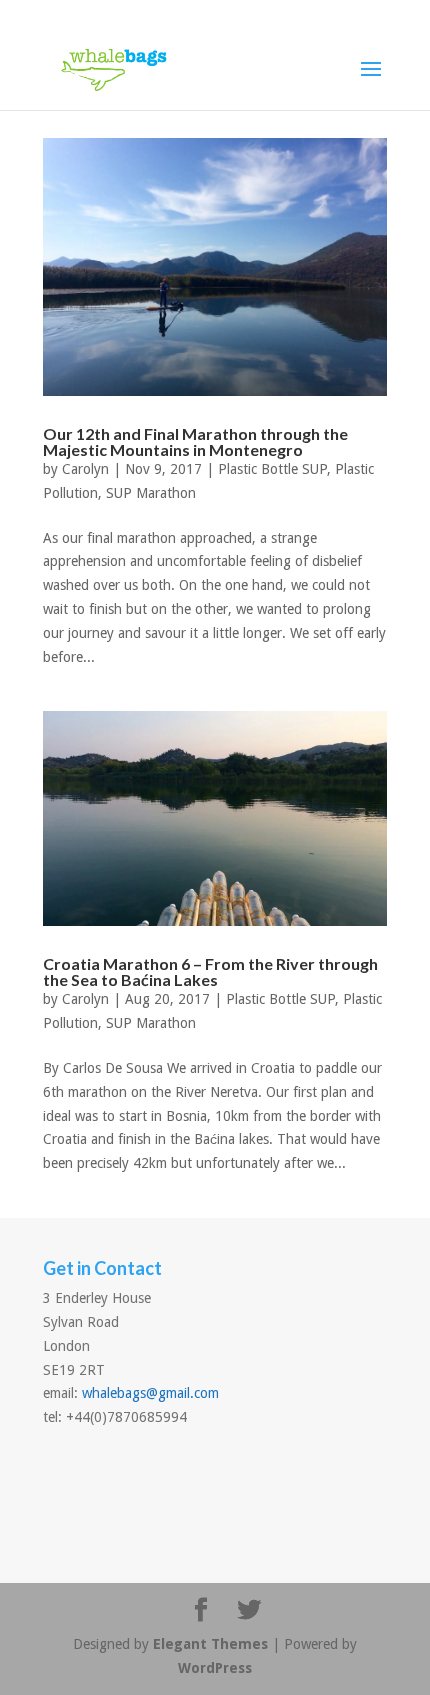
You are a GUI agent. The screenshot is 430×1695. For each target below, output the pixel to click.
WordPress (215, 1668)
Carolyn (85, 469)
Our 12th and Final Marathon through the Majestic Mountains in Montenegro (195, 441)
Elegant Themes (210, 1644)
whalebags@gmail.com (150, 1393)
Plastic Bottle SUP (272, 469)
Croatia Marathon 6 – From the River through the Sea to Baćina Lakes (210, 971)
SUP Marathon (151, 493)
